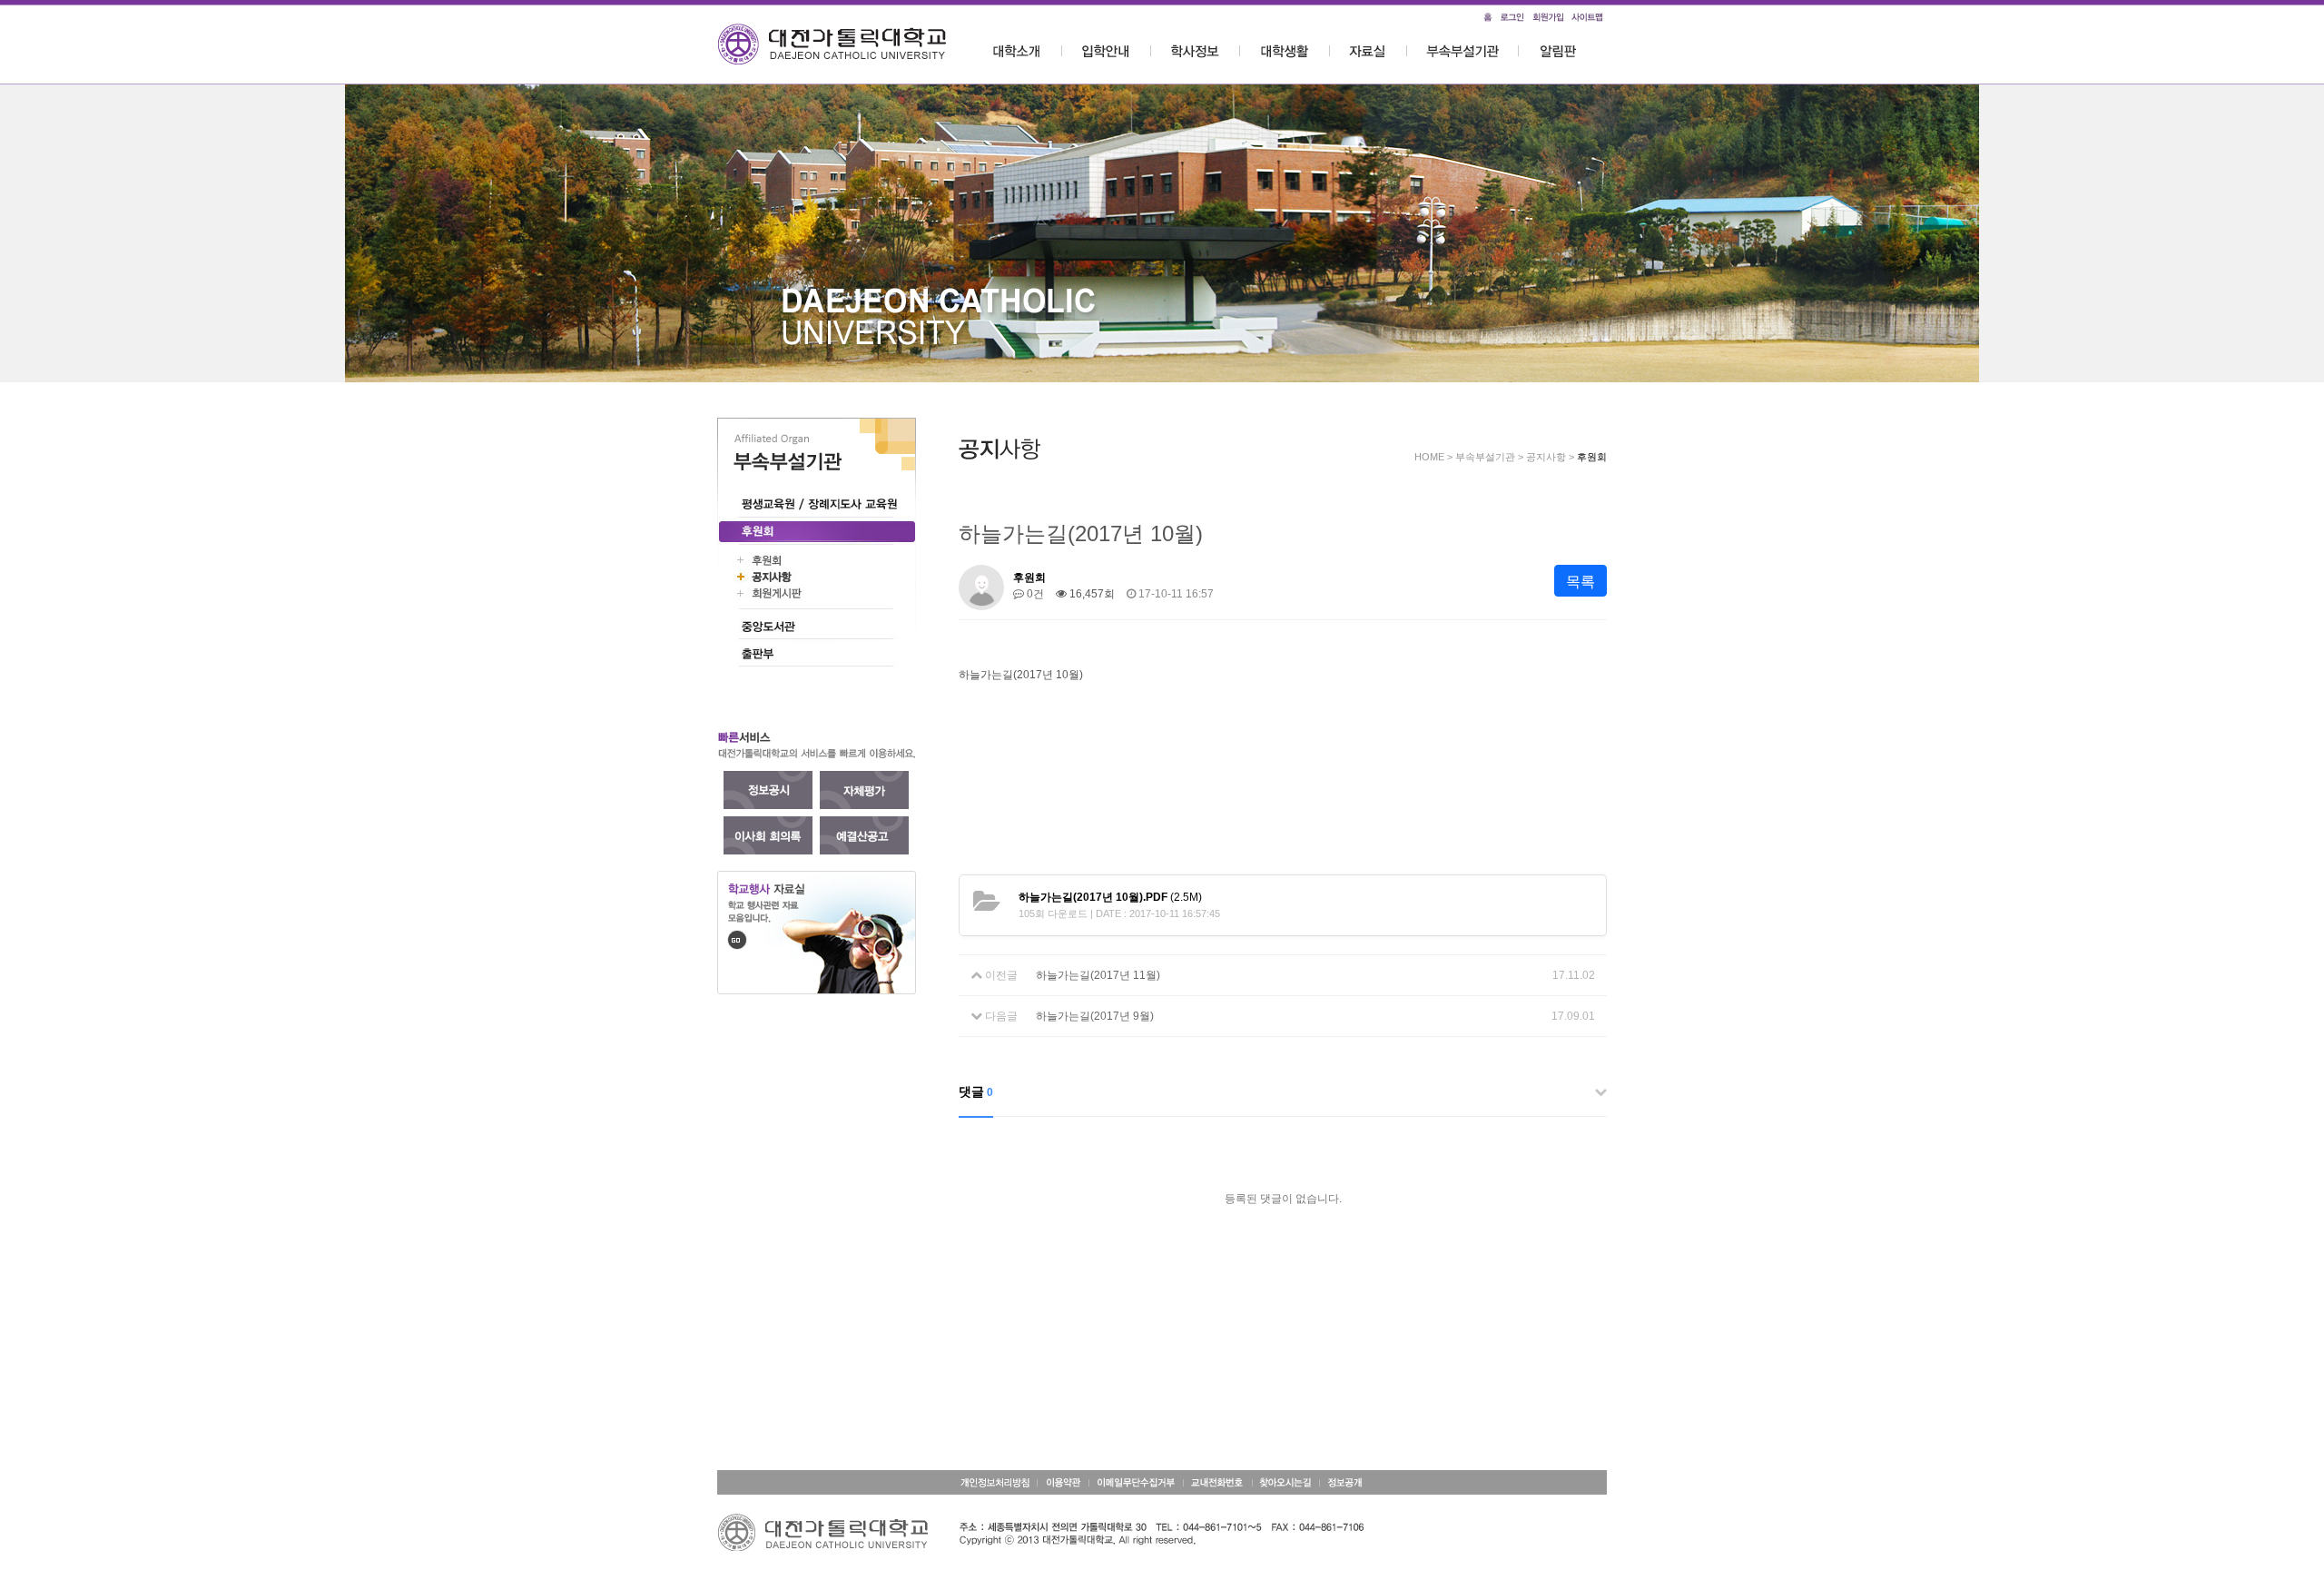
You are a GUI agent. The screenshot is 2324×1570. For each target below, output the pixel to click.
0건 (1034, 594)
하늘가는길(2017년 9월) (1095, 1016)
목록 (1581, 582)
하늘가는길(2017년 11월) (1098, 975)
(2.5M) (1110, 897)
